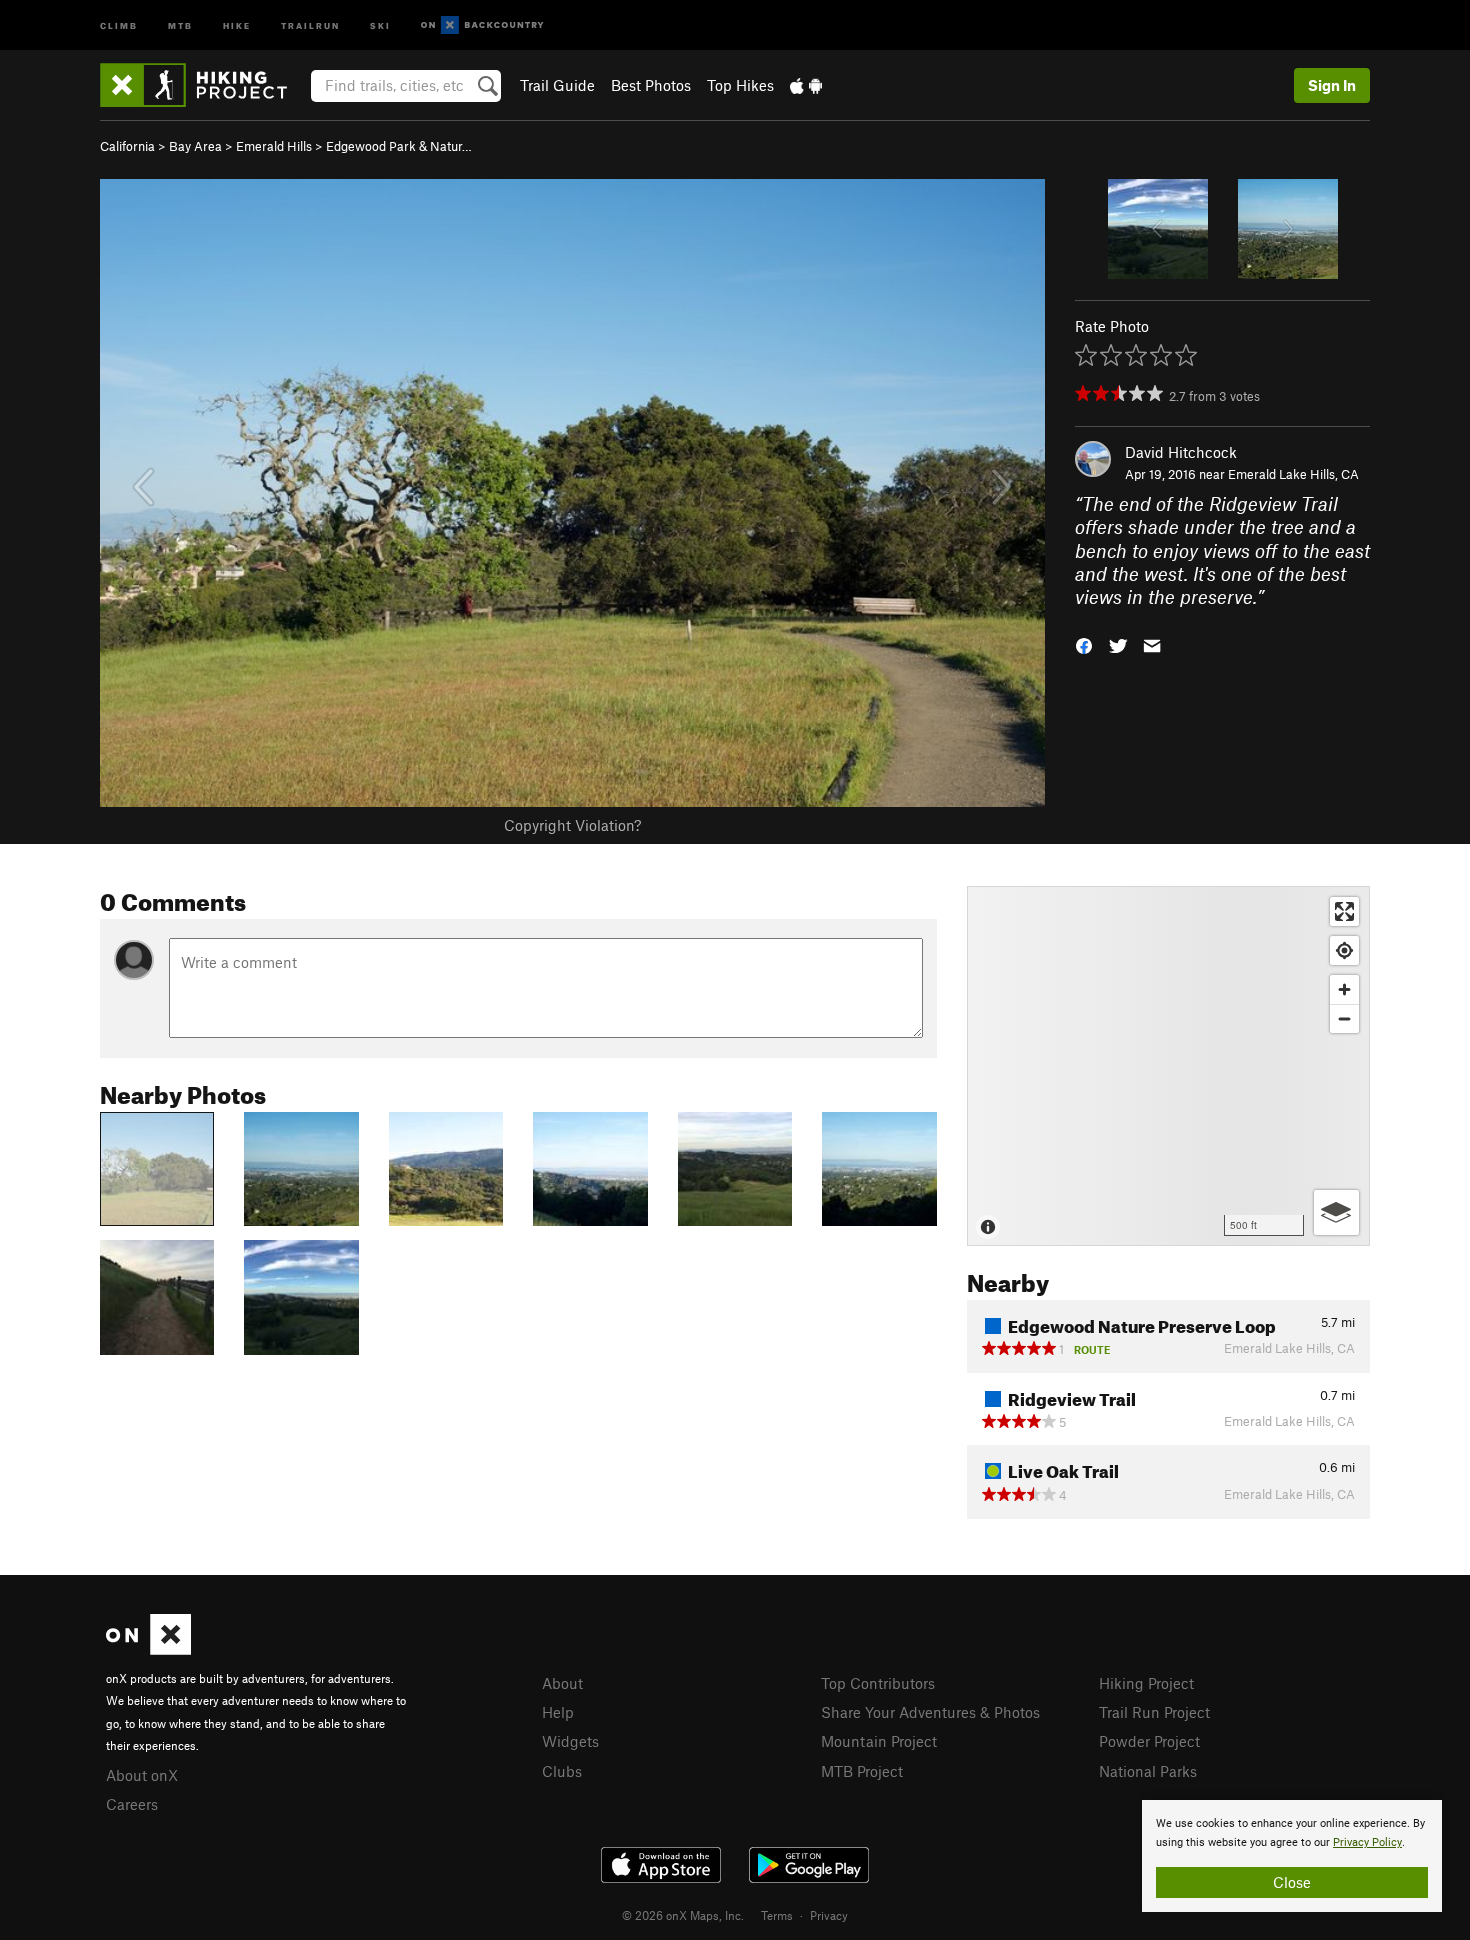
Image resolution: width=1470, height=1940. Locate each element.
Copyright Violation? (572, 825)
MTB (180, 24)
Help (558, 1712)
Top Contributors (878, 1683)
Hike (237, 24)
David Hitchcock (1181, 452)
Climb (119, 24)
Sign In (1332, 85)
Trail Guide (557, 85)
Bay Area (195, 146)
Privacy (829, 1915)
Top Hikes (740, 85)
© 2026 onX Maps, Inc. (683, 1915)
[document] (1292, 1856)
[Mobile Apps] (806, 85)
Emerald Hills (274, 146)
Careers (132, 1804)
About (562, 1683)
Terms (777, 1915)
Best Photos (651, 85)
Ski (380, 24)
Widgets (570, 1741)
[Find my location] (1344, 950)
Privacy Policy (1367, 1842)
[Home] (203, 85)
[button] (1084, 644)
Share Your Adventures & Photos (930, 1712)
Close (1292, 1882)
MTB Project (862, 1771)
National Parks (1148, 1771)
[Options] (1336, 1212)
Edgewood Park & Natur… (399, 146)
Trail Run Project (1154, 1712)
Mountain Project (879, 1741)
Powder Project (1149, 1741)
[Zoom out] (1344, 1018)
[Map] (1168, 1066)
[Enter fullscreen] (1344, 911)
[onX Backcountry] (482, 25)
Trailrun (310, 24)
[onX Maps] (148, 1649)
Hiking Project (1146, 1683)
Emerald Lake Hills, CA (1293, 474)
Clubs (562, 1771)
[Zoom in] (1344, 989)
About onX (142, 1775)
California (127, 146)
